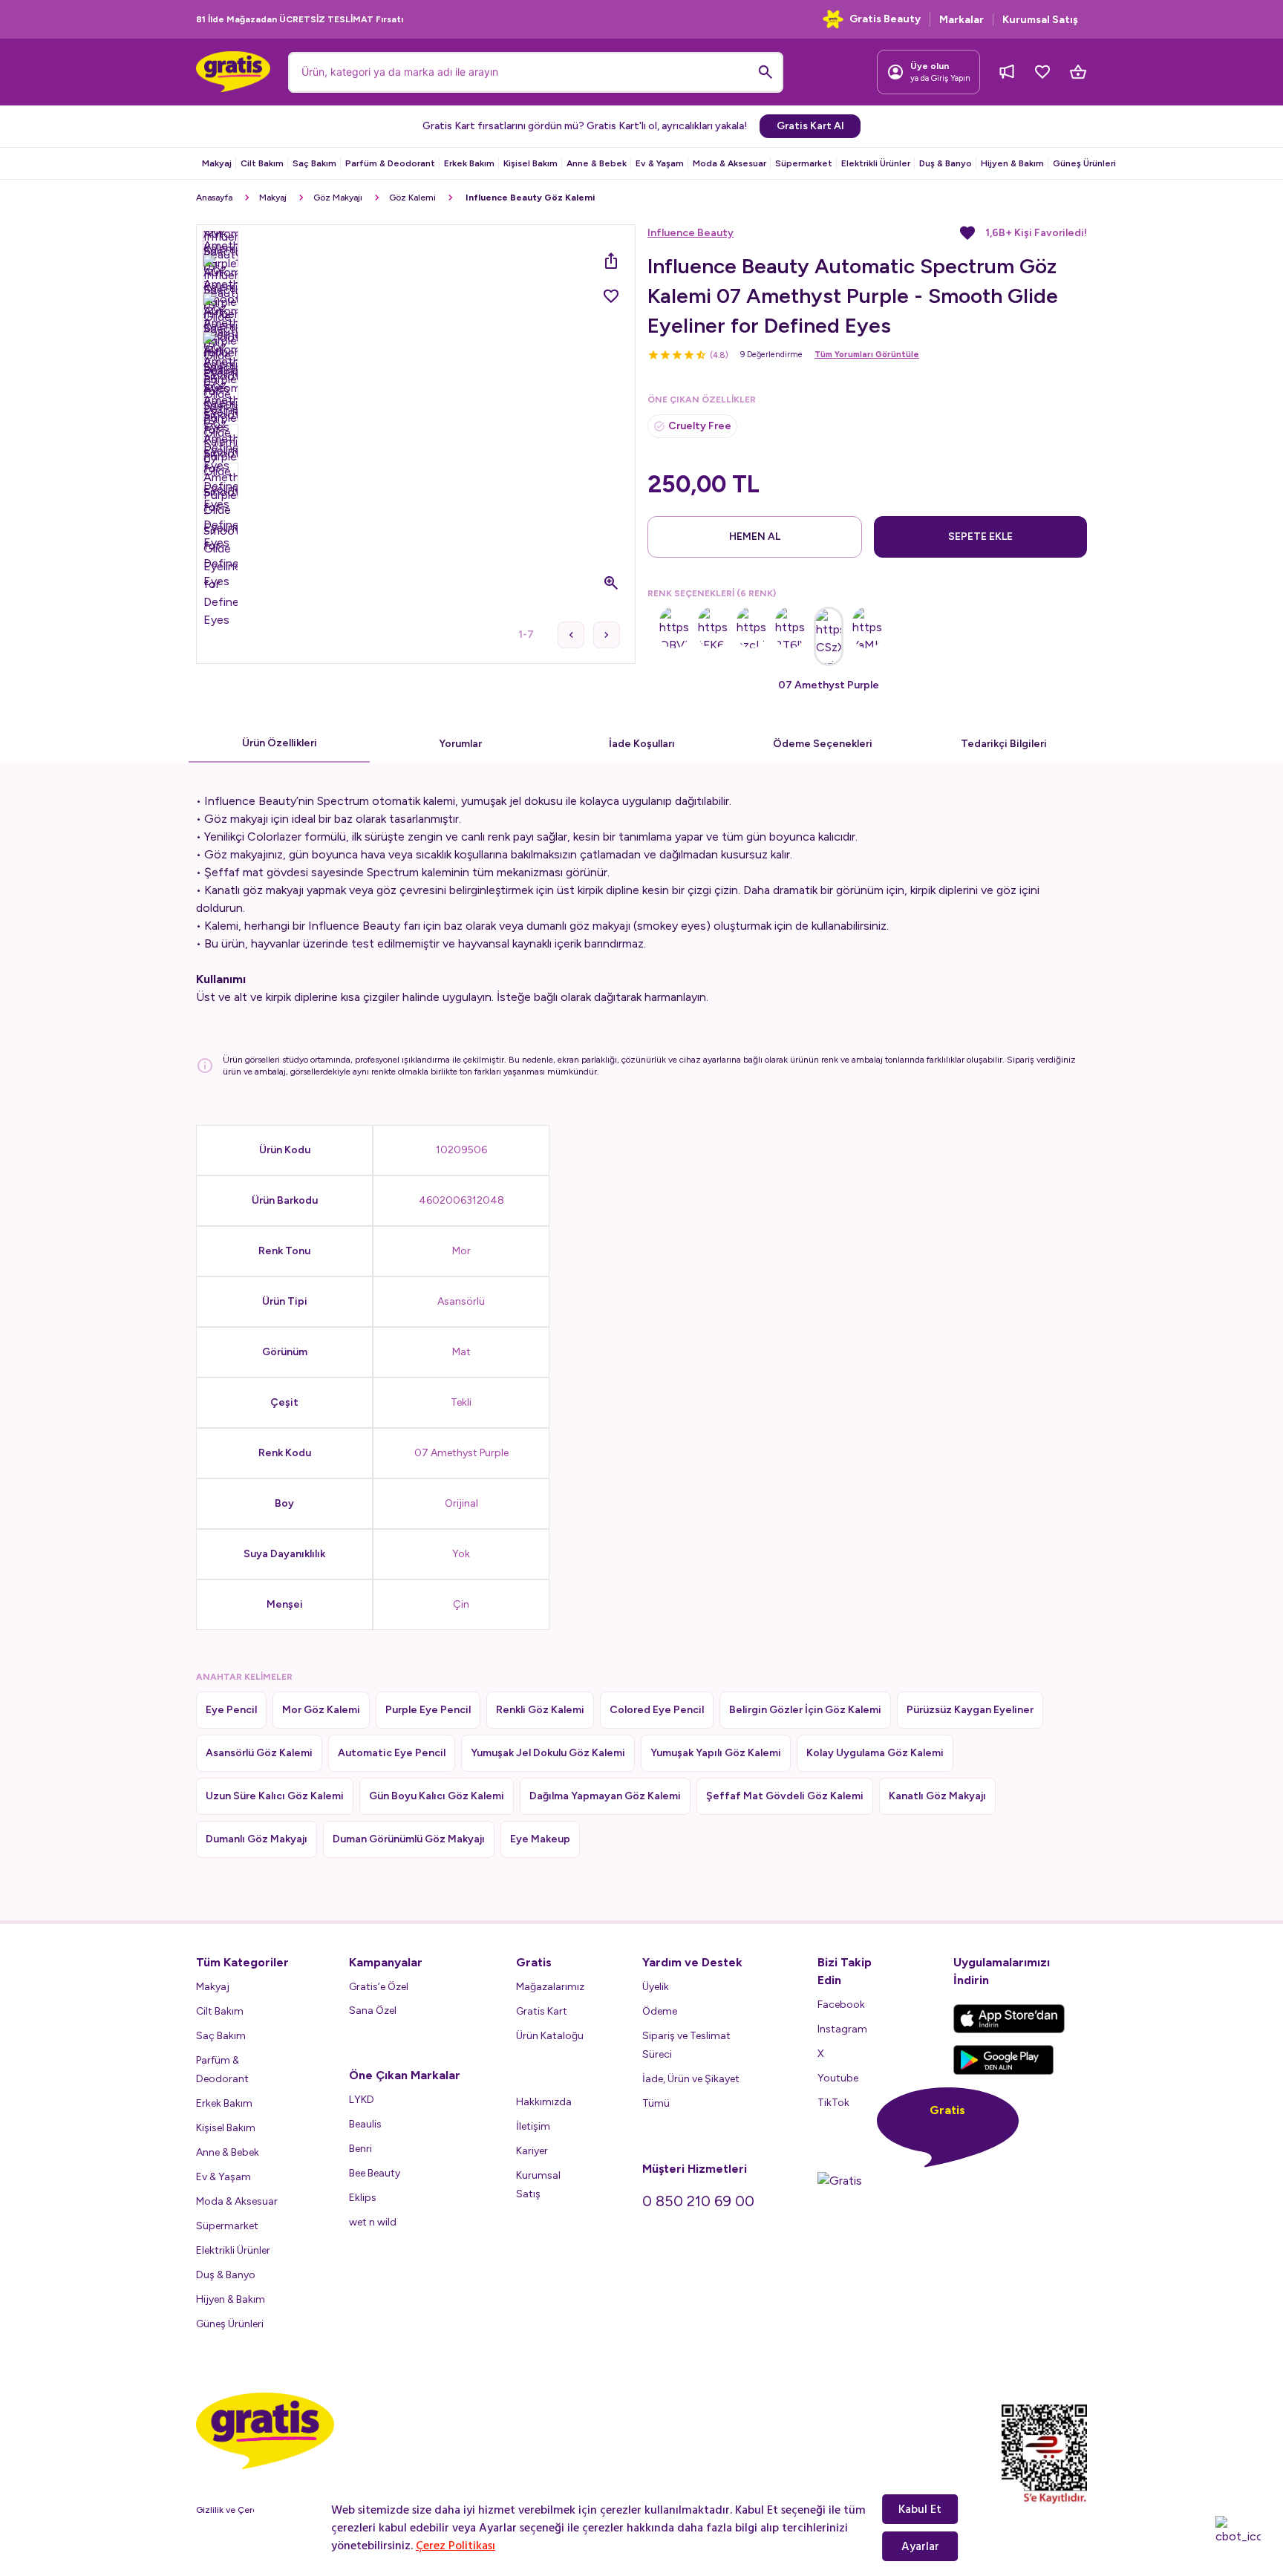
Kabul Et (920, 2509)
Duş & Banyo (946, 163)
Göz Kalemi (412, 198)
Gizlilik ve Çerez (229, 2510)
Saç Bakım (314, 163)
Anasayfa (214, 198)
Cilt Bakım (262, 163)
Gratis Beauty (885, 19)
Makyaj (217, 163)
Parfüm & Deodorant (390, 163)
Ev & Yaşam (660, 163)
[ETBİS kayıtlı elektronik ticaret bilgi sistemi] (1044, 2454)
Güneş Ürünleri (1084, 163)
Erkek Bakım (469, 163)
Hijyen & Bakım (1012, 163)
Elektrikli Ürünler (876, 163)
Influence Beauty (691, 233)
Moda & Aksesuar (729, 163)
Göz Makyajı (338, 198)
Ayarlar (920, 2546)
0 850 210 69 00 (698, 2201)
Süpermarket (804, 163)
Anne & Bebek (597, 163)
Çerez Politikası (456, 2546)
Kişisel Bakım (530, 163)
